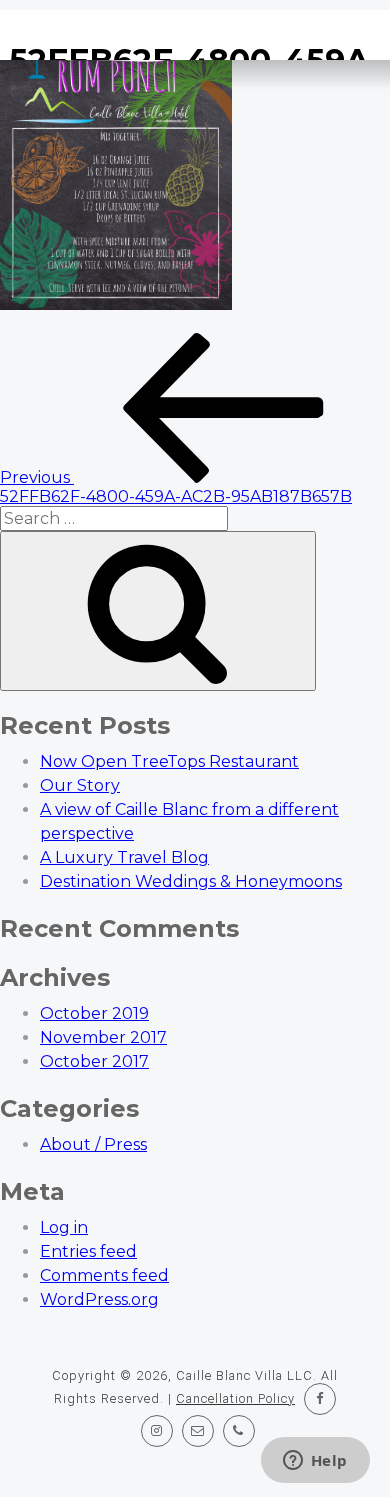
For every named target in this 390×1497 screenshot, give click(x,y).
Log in (64, 1227)
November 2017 (103, 1037)
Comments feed (104, 1275)
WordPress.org (99, 1299)
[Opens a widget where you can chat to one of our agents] (315, 1462)
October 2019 (94, 1013)
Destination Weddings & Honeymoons (191, 881)
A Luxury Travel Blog (124, 857)
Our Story (80, 785)
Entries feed (88, 1251)
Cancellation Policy (235, 1398)
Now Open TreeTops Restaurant (169, 761)
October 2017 (94, 1061)
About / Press (93, 1144)
